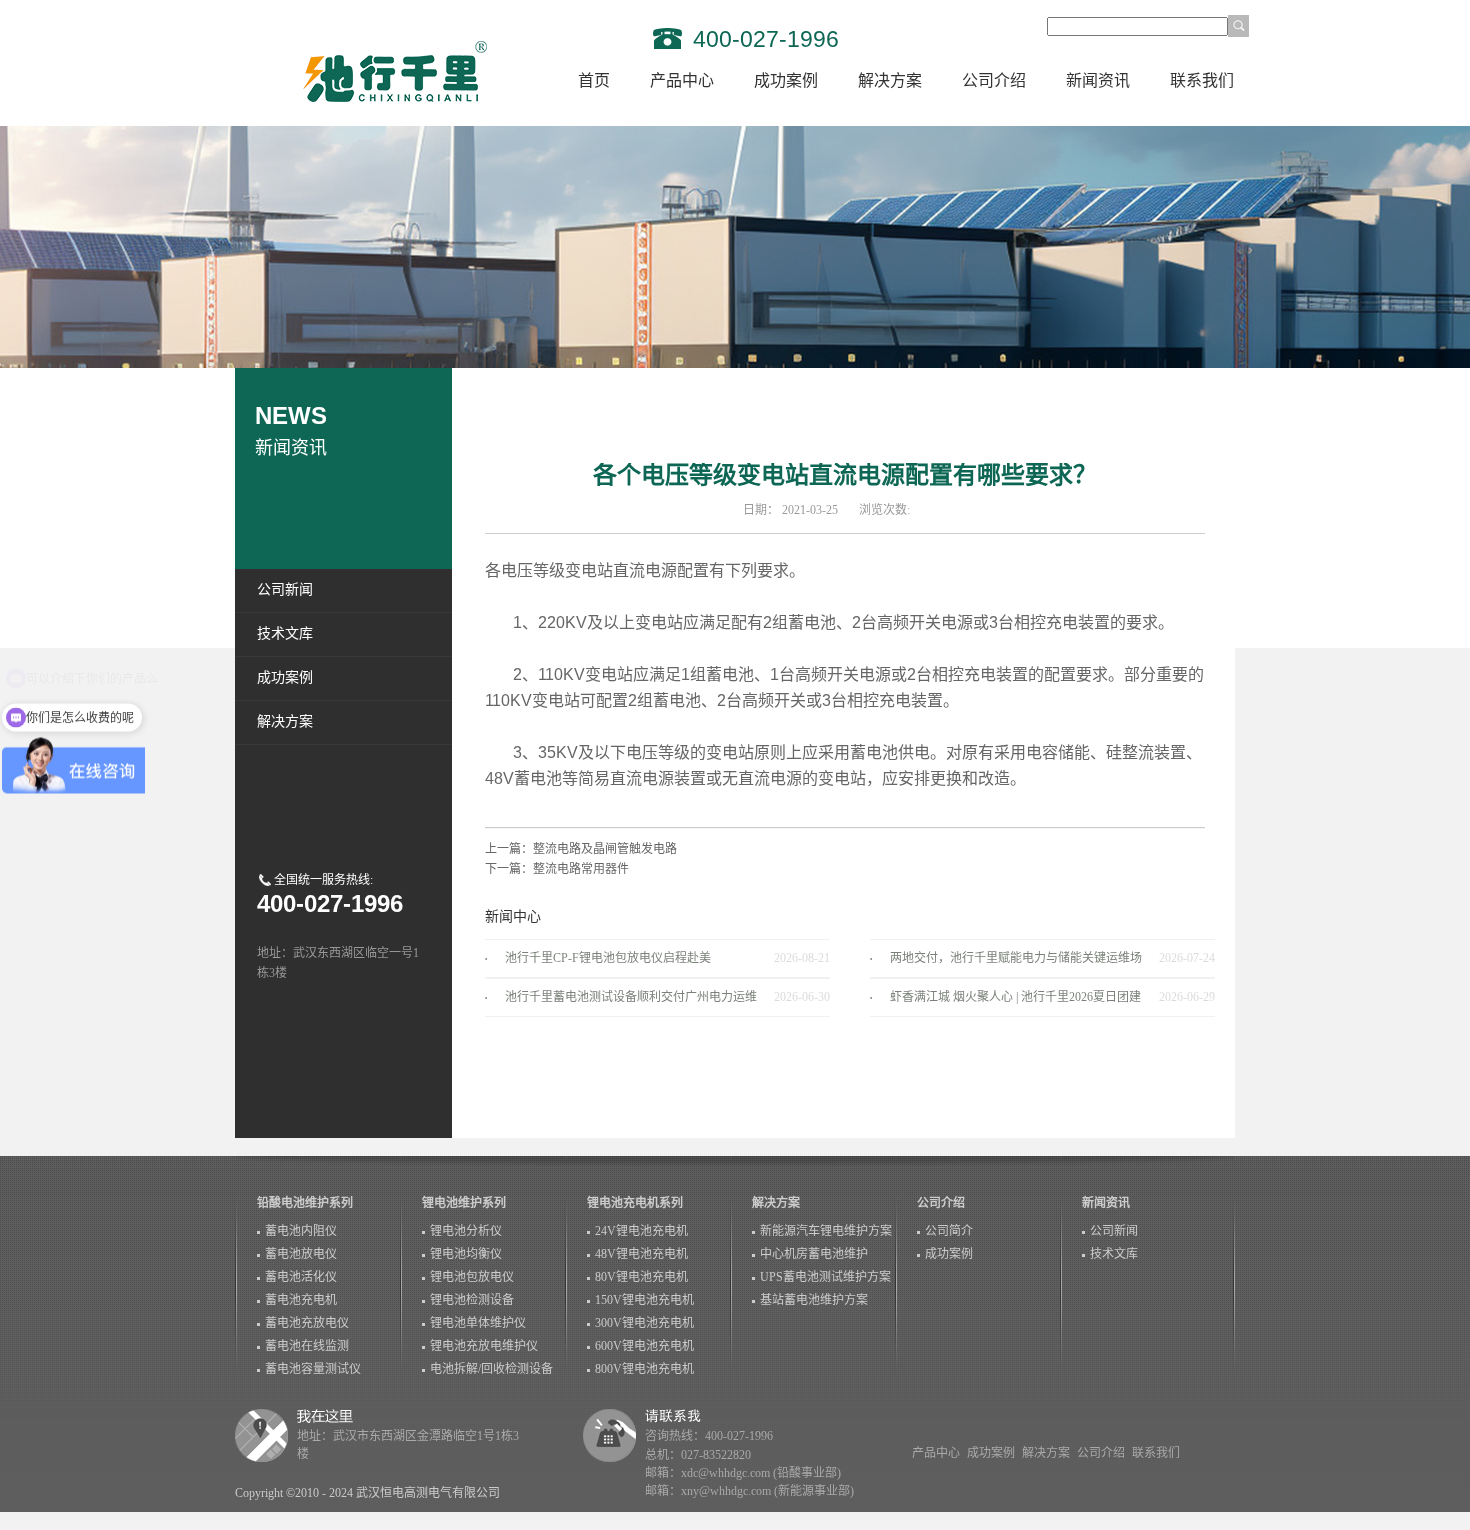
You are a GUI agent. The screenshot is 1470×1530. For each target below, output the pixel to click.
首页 (594, 80)
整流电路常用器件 (581, 869)
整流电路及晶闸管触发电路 (605, 849)
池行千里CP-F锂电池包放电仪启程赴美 (608, 958)
